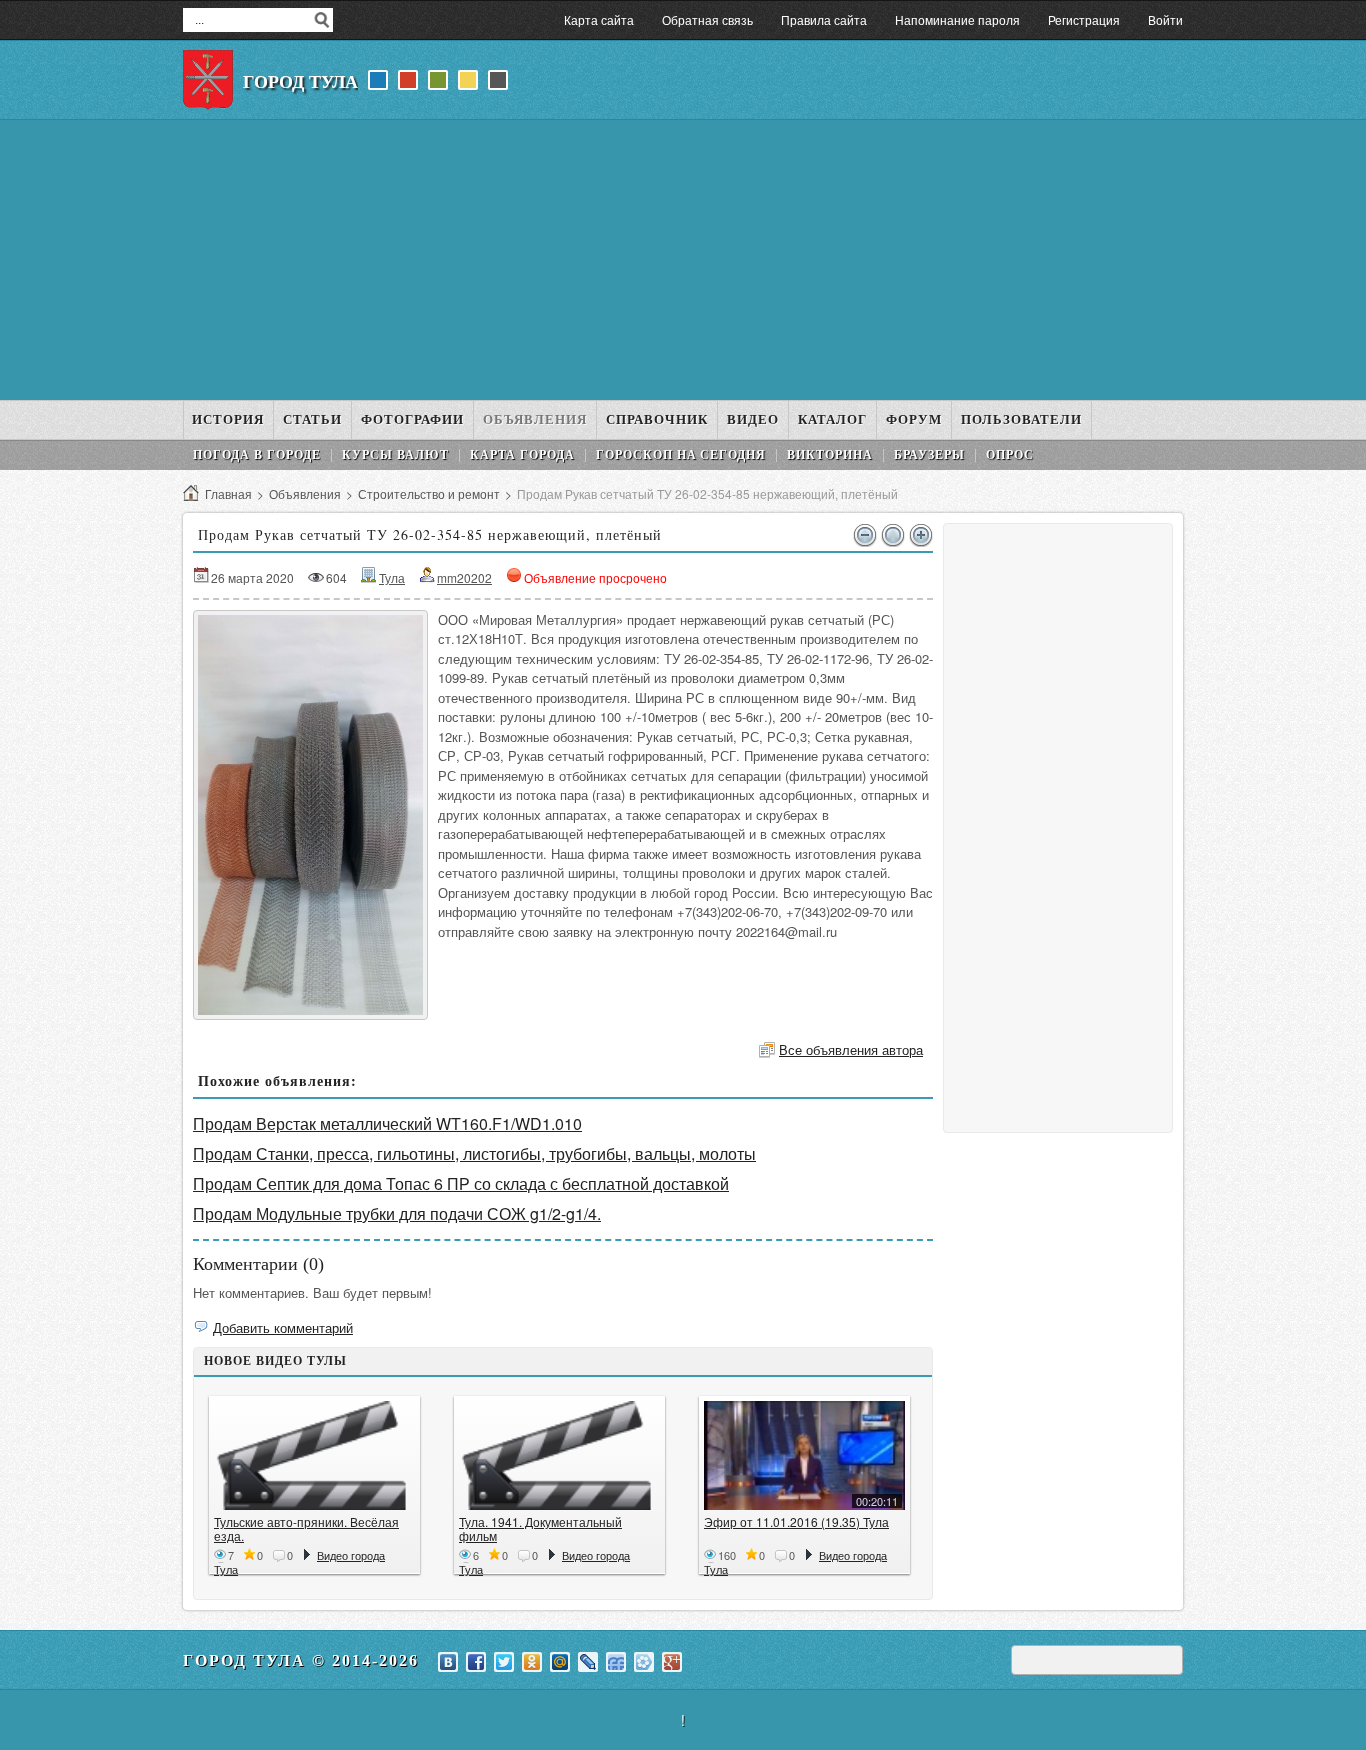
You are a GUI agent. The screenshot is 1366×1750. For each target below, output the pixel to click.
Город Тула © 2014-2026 (301, 1660)
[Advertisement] (683, 260)
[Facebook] (476, 1662)
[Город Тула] (208, 80)
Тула (392, 577)
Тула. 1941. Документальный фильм (540, 1528)
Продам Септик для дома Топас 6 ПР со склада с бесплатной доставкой (461, 1183)
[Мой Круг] (644, 1662)
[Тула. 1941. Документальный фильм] (559, 1455)
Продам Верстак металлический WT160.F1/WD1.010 (387, 1123)
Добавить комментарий (283, 1327)
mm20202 (464, 577)
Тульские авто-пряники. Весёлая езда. (306, 1528)
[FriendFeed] (616, 1662)
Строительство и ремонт (429, 493)
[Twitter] (504, 1662)
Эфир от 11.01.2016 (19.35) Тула (796, 1521)
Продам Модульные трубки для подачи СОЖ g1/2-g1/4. (397, 1213)
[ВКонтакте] (448, 1662)
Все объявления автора (851, 1049)
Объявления (305, 493)
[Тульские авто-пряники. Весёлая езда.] (314, 1455)
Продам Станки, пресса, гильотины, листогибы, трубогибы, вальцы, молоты (474, 1153)
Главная (228, 493)
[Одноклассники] (532, 1662)
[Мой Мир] (560, 1662)
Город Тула (300, 82)
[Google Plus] (672, 1662)
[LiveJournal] (588, 1662)
